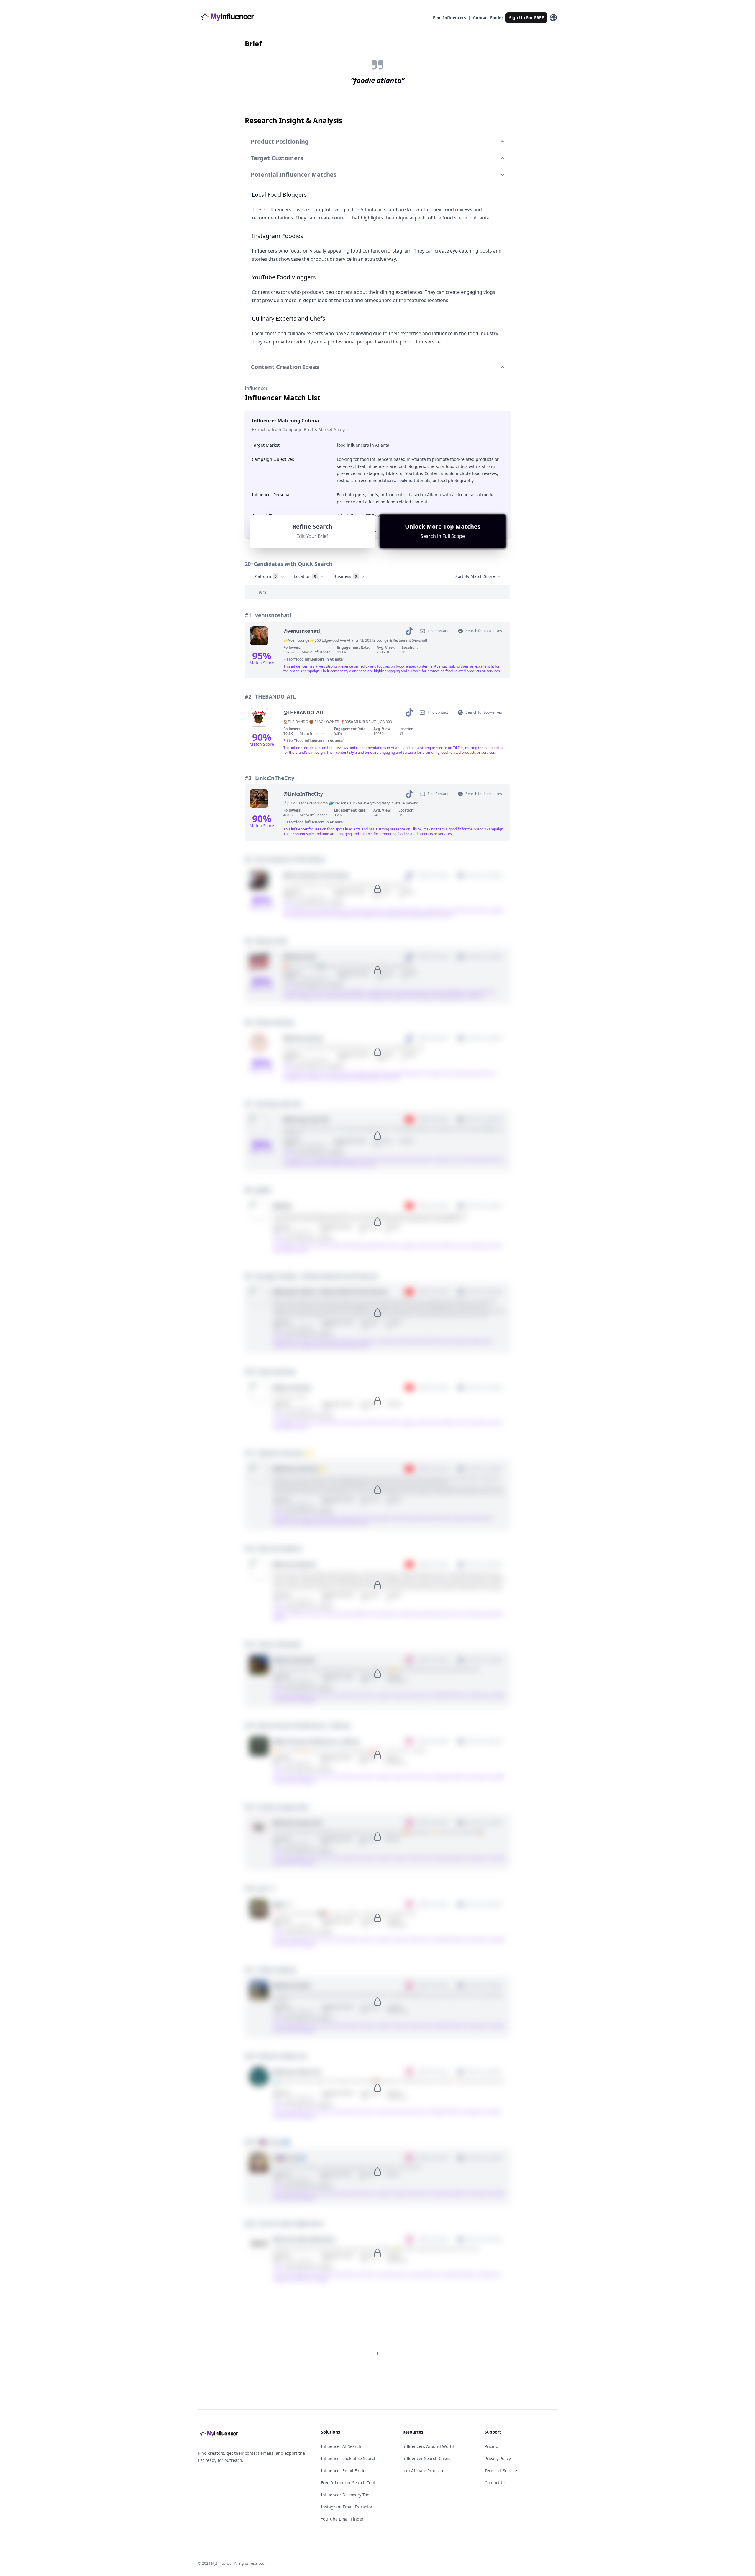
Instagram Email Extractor (347, 2507)
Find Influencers (449, 18)
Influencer (256, 388)
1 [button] (377, 2354)
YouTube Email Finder (342, 2519)
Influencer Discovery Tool (346, 2495)
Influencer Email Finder (344, 2471)
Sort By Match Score (475, 576)
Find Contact (438, 631)
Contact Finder (488, 18)
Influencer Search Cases (426, 2458)
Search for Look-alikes (484, 631)
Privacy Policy (498, 2458)
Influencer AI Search (341, 2446)
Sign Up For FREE (526, 18)
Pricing (491, 2446)
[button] (443, 531)
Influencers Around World (428, 2446)
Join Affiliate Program (424, 2471)
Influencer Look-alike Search (349, 2458)
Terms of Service (501, 2471)
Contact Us (495, 2483)
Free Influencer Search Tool (348, 2483)
